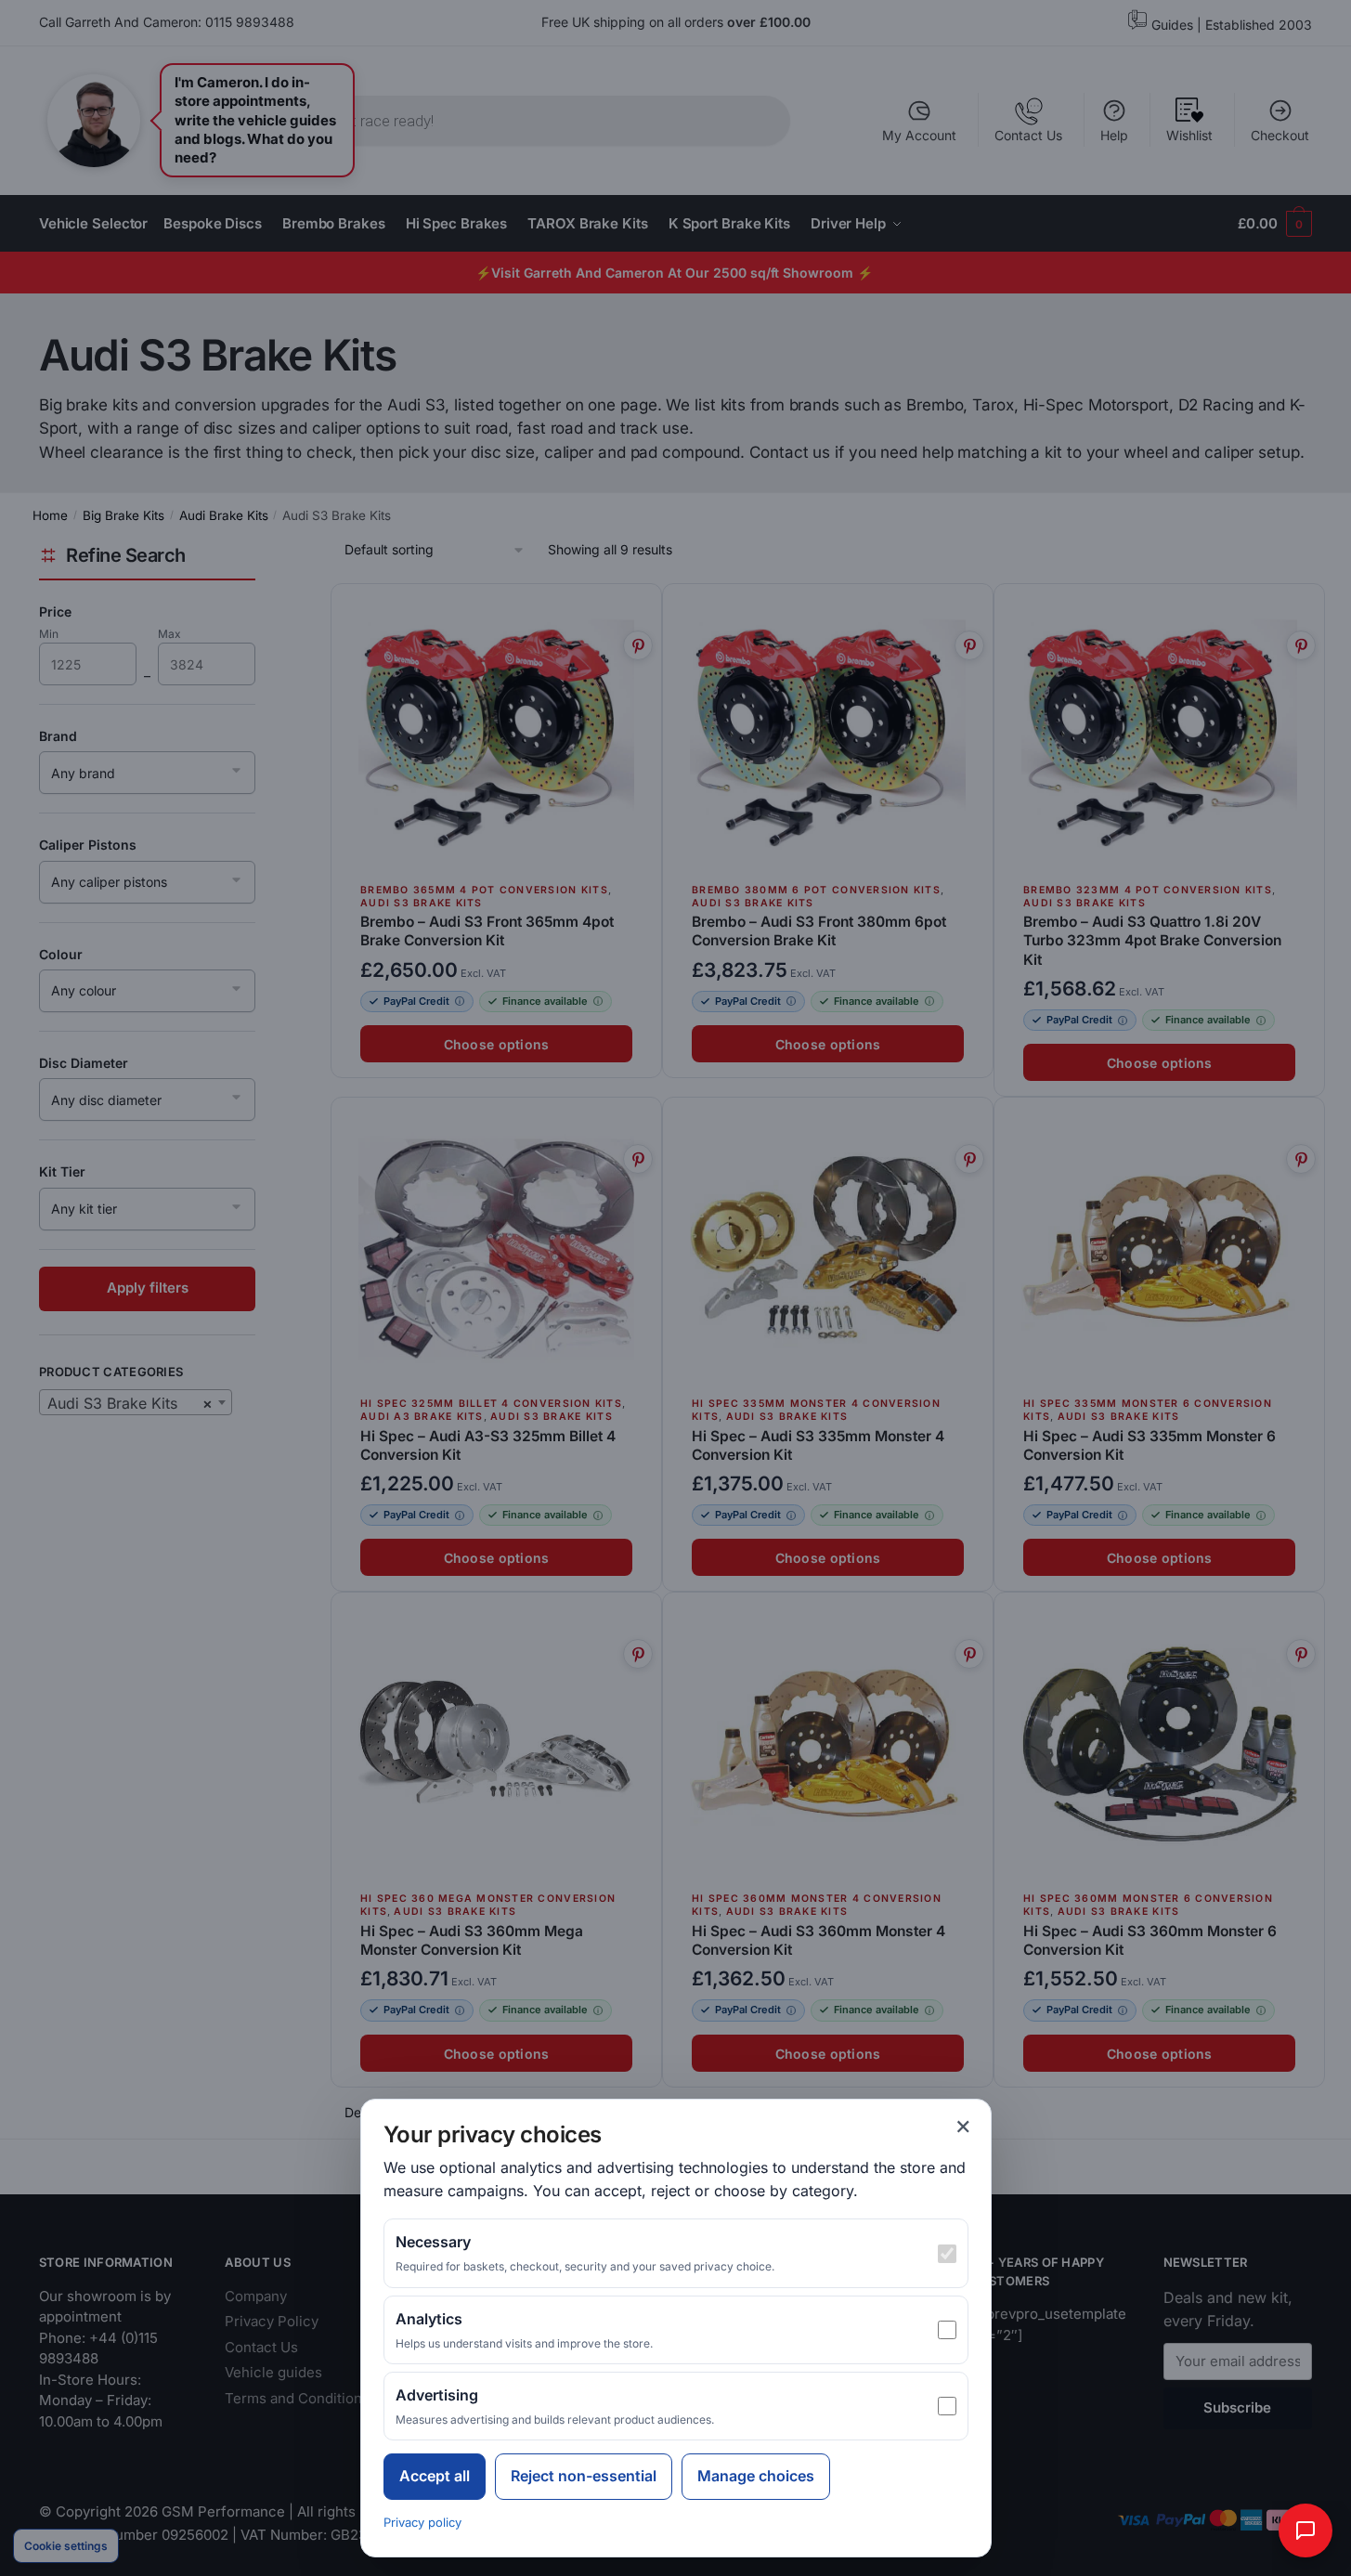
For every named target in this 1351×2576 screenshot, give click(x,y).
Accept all (435, 2476)
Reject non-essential (584, 2476)
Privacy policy (422, 2522)
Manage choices (756, 2476)
